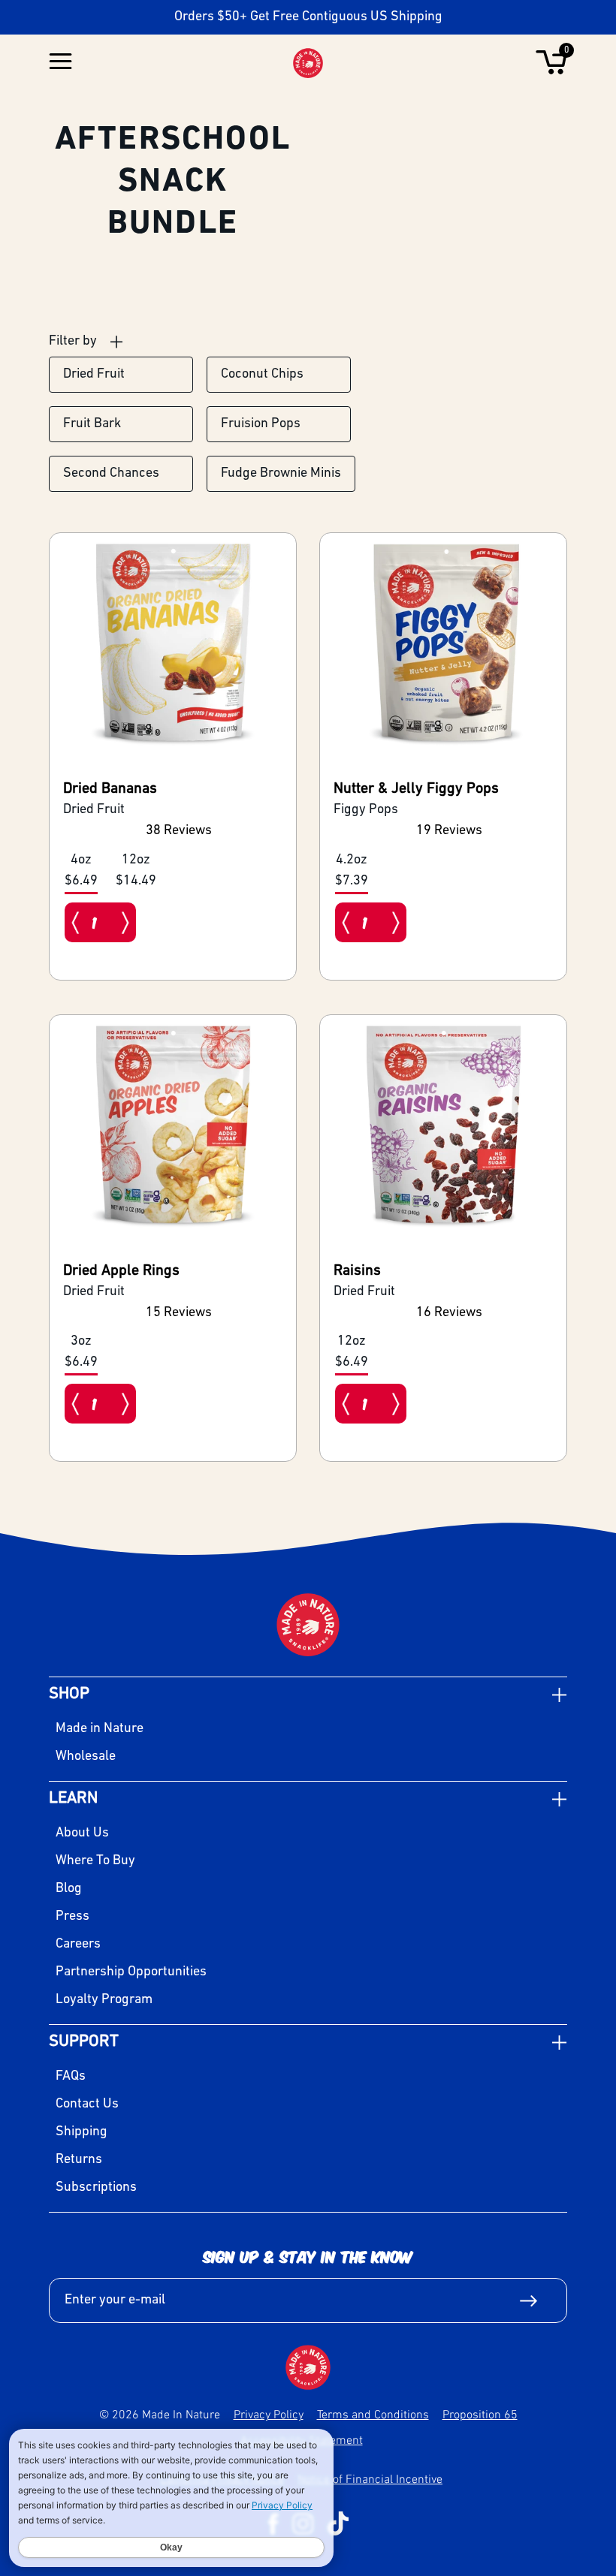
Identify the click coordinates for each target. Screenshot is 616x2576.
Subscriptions (96, 2188)
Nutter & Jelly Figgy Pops (416, 789)
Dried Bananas (110, 789)
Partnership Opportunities (131, 1972)
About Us (82, 1833)
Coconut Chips (262, 375)
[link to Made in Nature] (308, 2367)
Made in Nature (100, 1729)
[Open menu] (60, 63)
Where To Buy (95, 1861)
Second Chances (111, 474)
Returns (79, 2160)
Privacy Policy (269, 2414)
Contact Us (87, 2104)
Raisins (357, 1271)
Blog (69, 1889)
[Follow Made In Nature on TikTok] (338, 2523)
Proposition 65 (480, 2414)
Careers (78, 1945)
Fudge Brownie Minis (281, 474)
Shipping (82, 2132)
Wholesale (86, 1757)
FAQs (71, 2077)
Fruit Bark (92, 424)
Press (72, 1917)
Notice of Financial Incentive (370, 2478)
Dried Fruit (94, 375)
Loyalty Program (104, 2000)
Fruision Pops (261, 424)
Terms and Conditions (373, 2414)
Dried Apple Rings (121, 1271)
